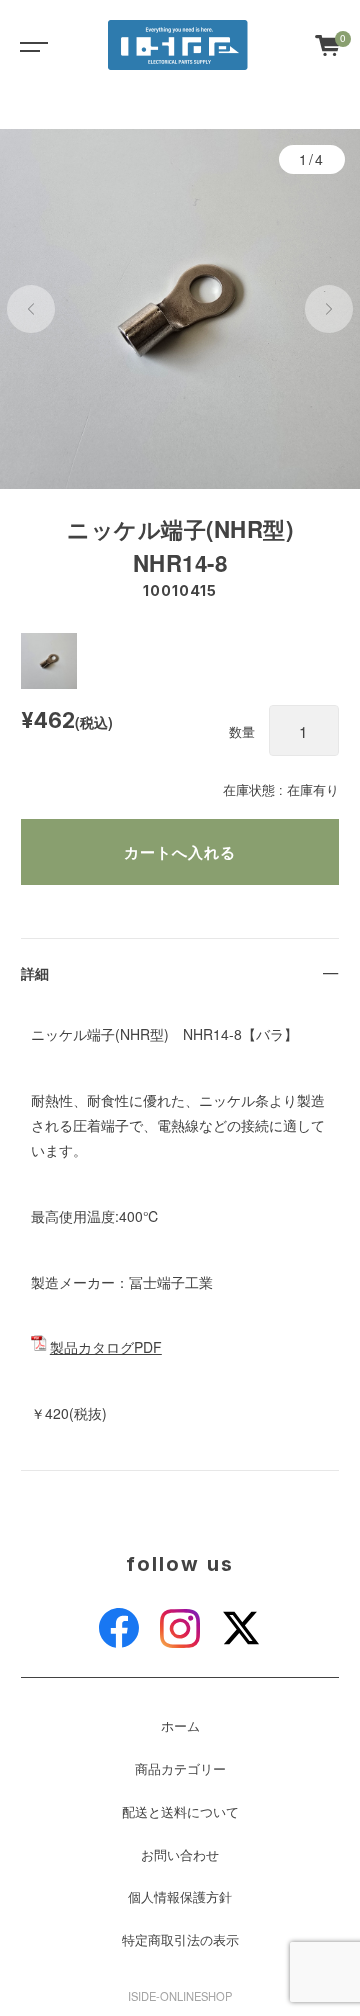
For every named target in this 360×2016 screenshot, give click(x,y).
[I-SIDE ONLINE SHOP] (178, 45)
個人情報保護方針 (180, 1897)
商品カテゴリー (180, 1769)
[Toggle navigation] (30, 45)
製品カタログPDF (106, 1347)
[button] (31, 309)
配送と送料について (180, 1812)
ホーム (180, 1726)
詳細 (35, 973)
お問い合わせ (180, 1855)
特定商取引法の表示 (180, 1940)
